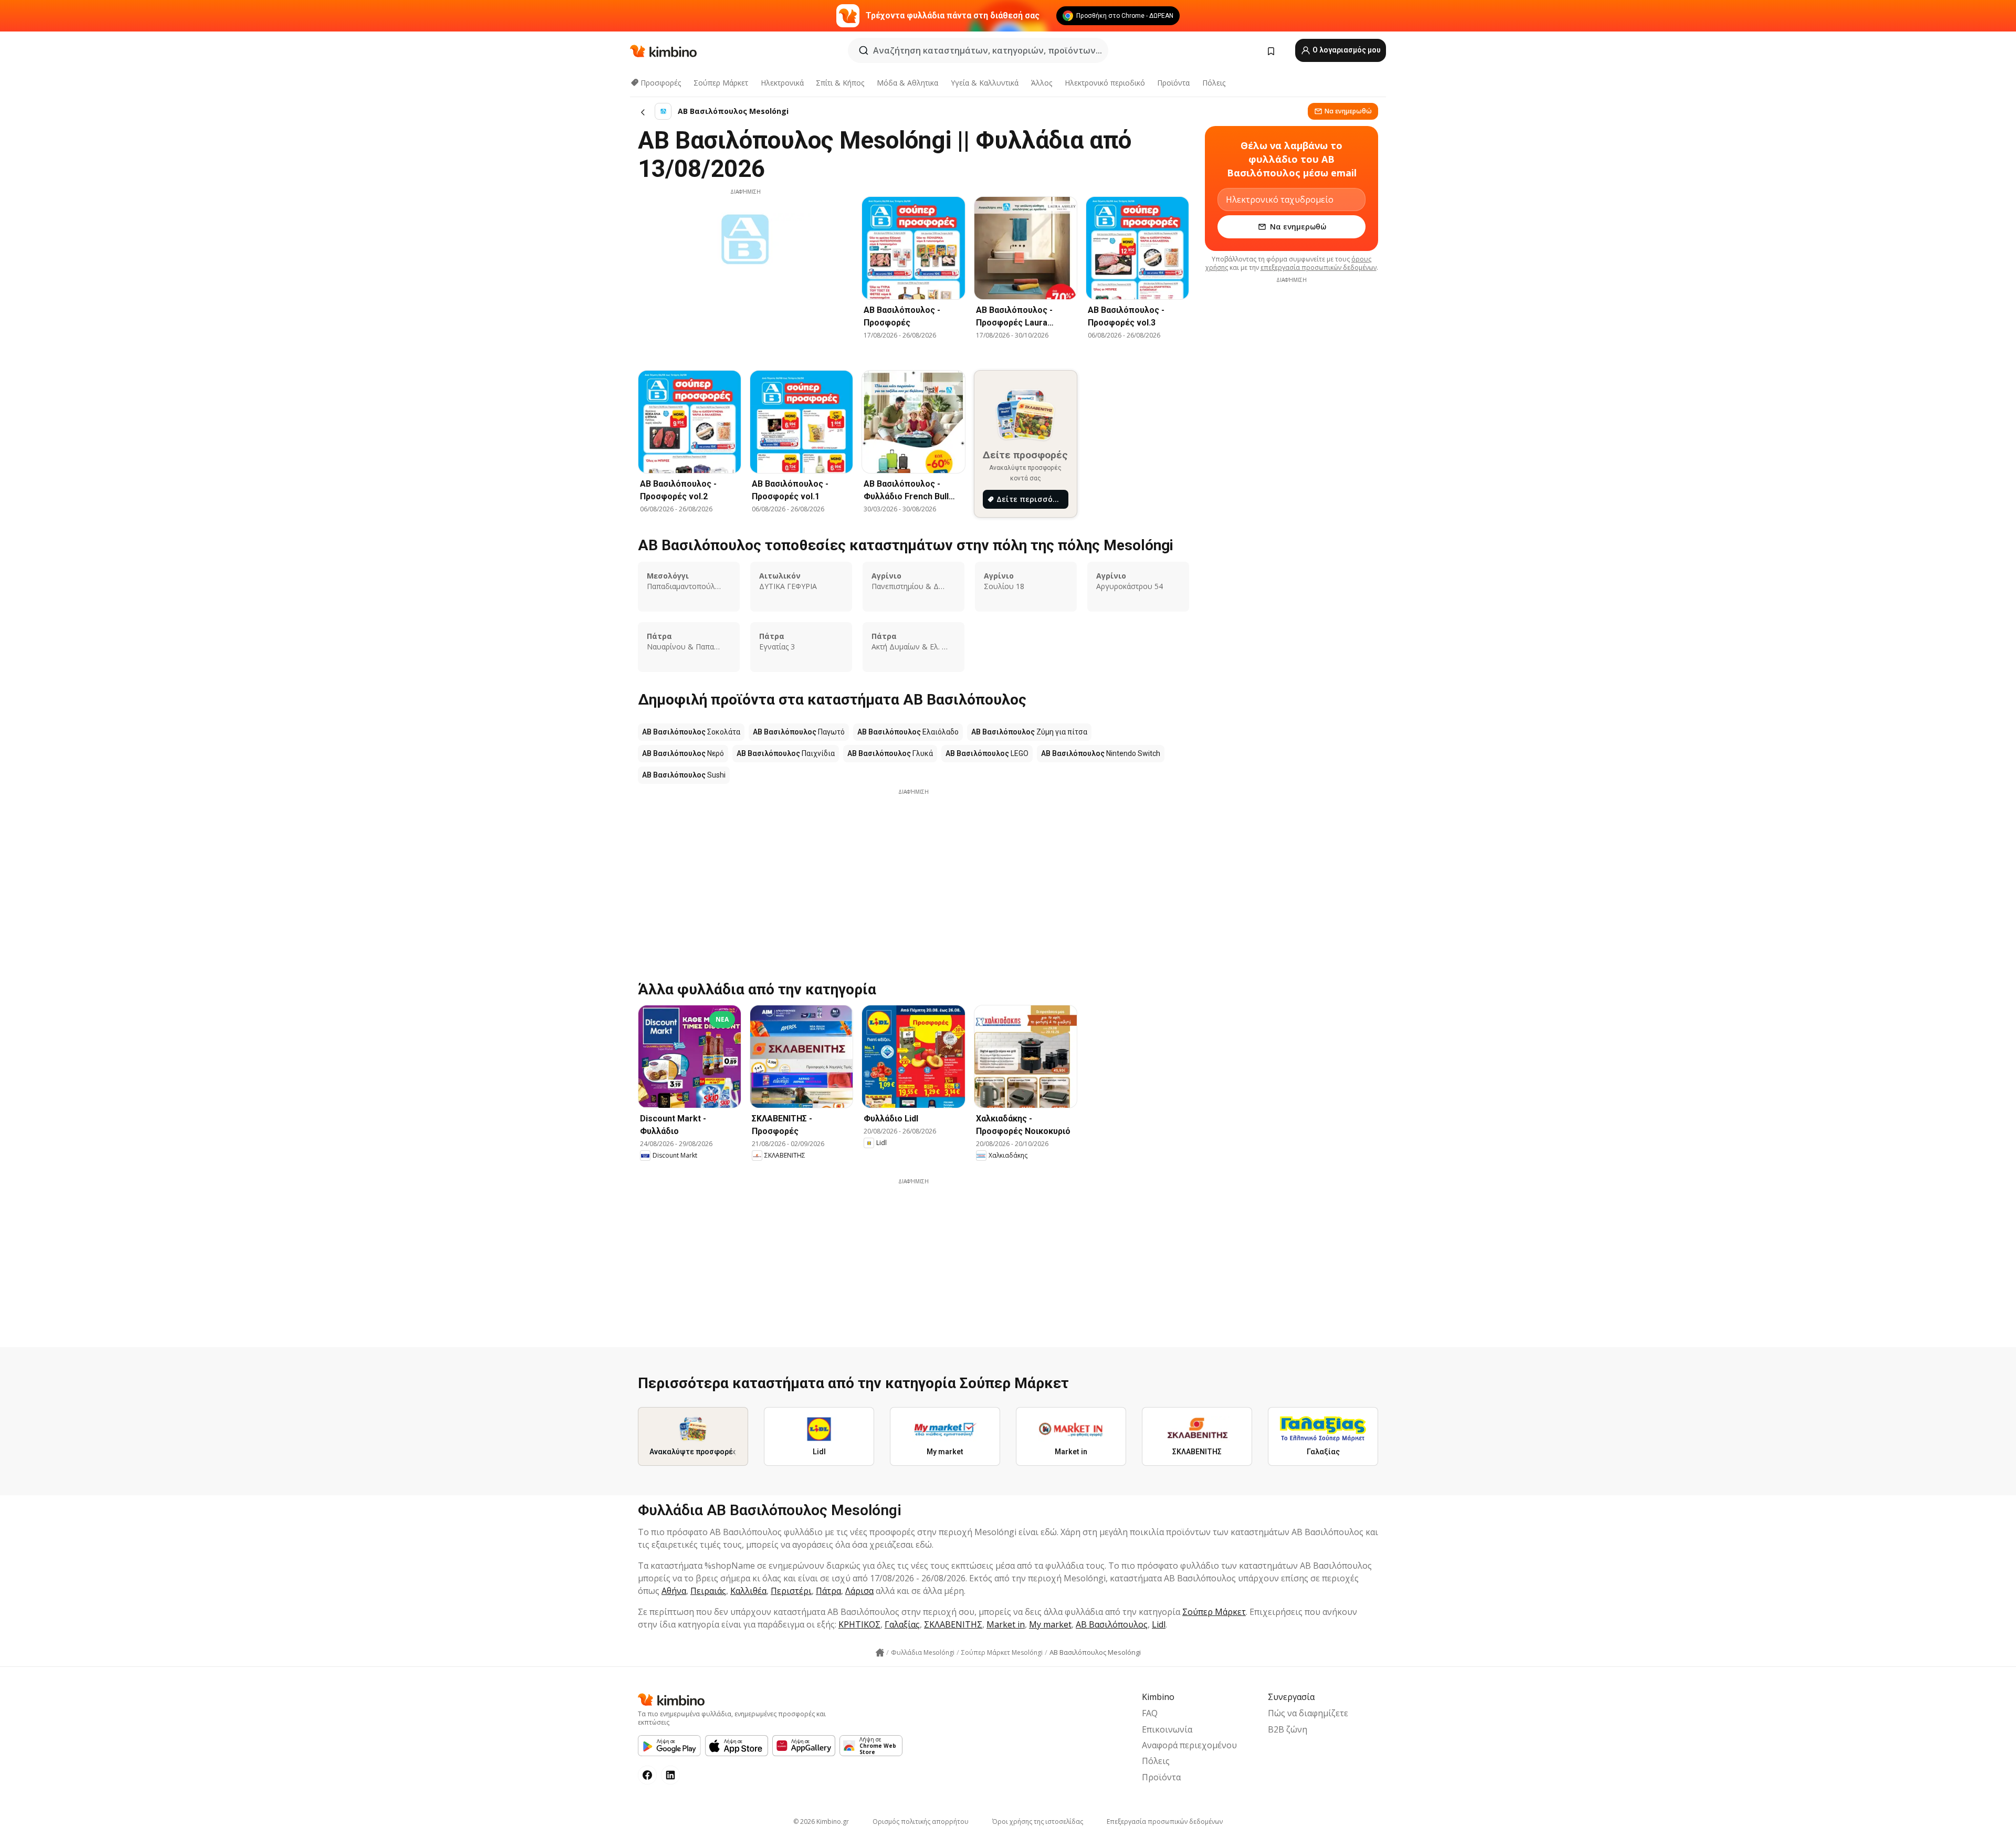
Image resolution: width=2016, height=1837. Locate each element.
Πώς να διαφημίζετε (1308, 1713)
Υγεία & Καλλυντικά (985, 83)
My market (1050, 1624)
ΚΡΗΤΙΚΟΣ (859, 1624)
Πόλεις (1214, 83)
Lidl (1159, 1624)
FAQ (1150, 1713)
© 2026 (821, 1822)
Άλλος (1042, 83)
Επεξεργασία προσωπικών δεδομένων (1165, 1822)
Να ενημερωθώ (1348, 111)
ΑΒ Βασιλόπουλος (1112, 1624)
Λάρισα (859, 1591)
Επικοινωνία (1167, 1729)
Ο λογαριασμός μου (1346, 50)
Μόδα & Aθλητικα (907, 83)
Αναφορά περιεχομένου (1189, 1745)
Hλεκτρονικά (782, 83)
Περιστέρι (791, 1591)
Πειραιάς (708, 1591)
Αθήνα (674, 1591)
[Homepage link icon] (880, 1653)
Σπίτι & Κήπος (840, 83)
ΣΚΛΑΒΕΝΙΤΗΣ (953, 1624)
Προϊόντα (1173, 83)
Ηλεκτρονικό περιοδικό (1105, 83)
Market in (1006, 1624)
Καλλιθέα (748, 1591)
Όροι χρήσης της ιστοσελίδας (1038, 1822)
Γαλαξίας (902, 1624)
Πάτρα (828, 1591)
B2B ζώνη (1288, 1729)
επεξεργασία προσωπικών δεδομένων (1319, 267)
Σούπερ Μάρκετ (721, 83)
